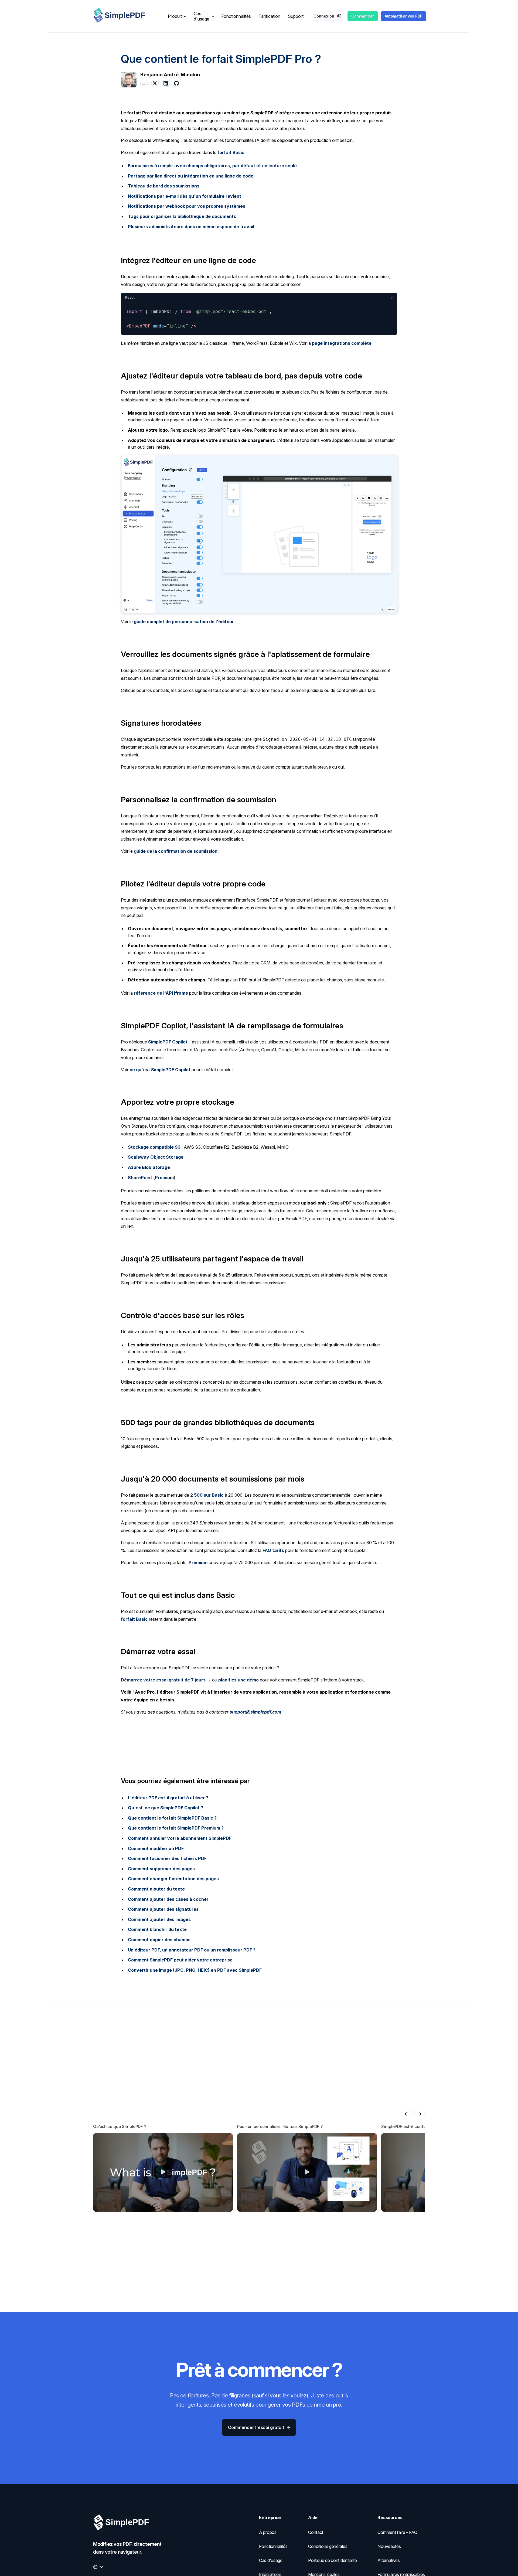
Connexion (324, 16)
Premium (164, 1178)
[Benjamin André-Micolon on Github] (176, 83)
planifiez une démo (238, 1680)
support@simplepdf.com (255, 1712)
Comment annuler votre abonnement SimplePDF (180, 1838)
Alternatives (388, 2560)
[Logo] (124, 16)
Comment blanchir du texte (157, 1929)
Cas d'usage (271, 2560)
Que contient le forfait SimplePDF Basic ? (172, 1818)
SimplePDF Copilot (168, 1042)
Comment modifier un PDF (156, 1848)
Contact (316, 2532)
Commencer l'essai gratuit (256, 2427)
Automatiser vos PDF (403, 16)
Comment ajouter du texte (156, 1889)
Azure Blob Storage (149, 1167)
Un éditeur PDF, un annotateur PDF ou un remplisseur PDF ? (192, 1950)
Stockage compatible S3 (154, 1147)
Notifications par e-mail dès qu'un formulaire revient (185, 196)
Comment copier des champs (159, 1940)
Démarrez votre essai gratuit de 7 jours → (166, 1680)
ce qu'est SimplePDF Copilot (160, 1070)
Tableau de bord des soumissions (164, 186)
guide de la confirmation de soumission (176, 851)
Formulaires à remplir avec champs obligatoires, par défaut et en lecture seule (212, 166)
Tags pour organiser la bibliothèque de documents (182, 216)
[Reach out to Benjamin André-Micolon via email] (144, 83)
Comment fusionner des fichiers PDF (167, 1858)
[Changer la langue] (98, 2567)
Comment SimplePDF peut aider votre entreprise (180, 1960)
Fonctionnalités (236, 16)
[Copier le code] (392, 298)
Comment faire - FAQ (397, 2532)
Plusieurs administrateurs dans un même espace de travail (191, 227)
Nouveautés (389, 2546)
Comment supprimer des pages (161, 1869)
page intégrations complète (342, 343)
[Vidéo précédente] (407, 2114)
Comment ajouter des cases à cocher (168, 1899)
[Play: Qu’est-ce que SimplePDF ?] (163, 2172)
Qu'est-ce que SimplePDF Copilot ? (166, 1808)
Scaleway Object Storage (156, 1157)
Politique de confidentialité (333, 2560)
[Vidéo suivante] (420, 2114)
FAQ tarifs (273, 1550)
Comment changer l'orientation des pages (173, 1879)
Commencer (362, 16)
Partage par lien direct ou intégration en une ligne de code (191, 176)
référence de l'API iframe (161, 993)
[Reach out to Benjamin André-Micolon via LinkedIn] (166, 83)
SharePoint (140, 1178)
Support (296, 16)
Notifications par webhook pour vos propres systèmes (187, 206)
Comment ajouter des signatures (163, 1909)
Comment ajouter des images (159, 1919)
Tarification (269, 16)
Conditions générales (328, 2546)
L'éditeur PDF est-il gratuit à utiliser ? (168, 1798)
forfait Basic (231, 152)
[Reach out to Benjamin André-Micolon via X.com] (155, 83)
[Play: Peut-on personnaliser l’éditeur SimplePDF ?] (307, 2172)
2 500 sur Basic (207, 1495)
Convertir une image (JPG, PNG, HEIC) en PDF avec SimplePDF (195, 1970)
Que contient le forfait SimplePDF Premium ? (176, 1828)
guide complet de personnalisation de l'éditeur (184, 622)
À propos (268, 2532)
